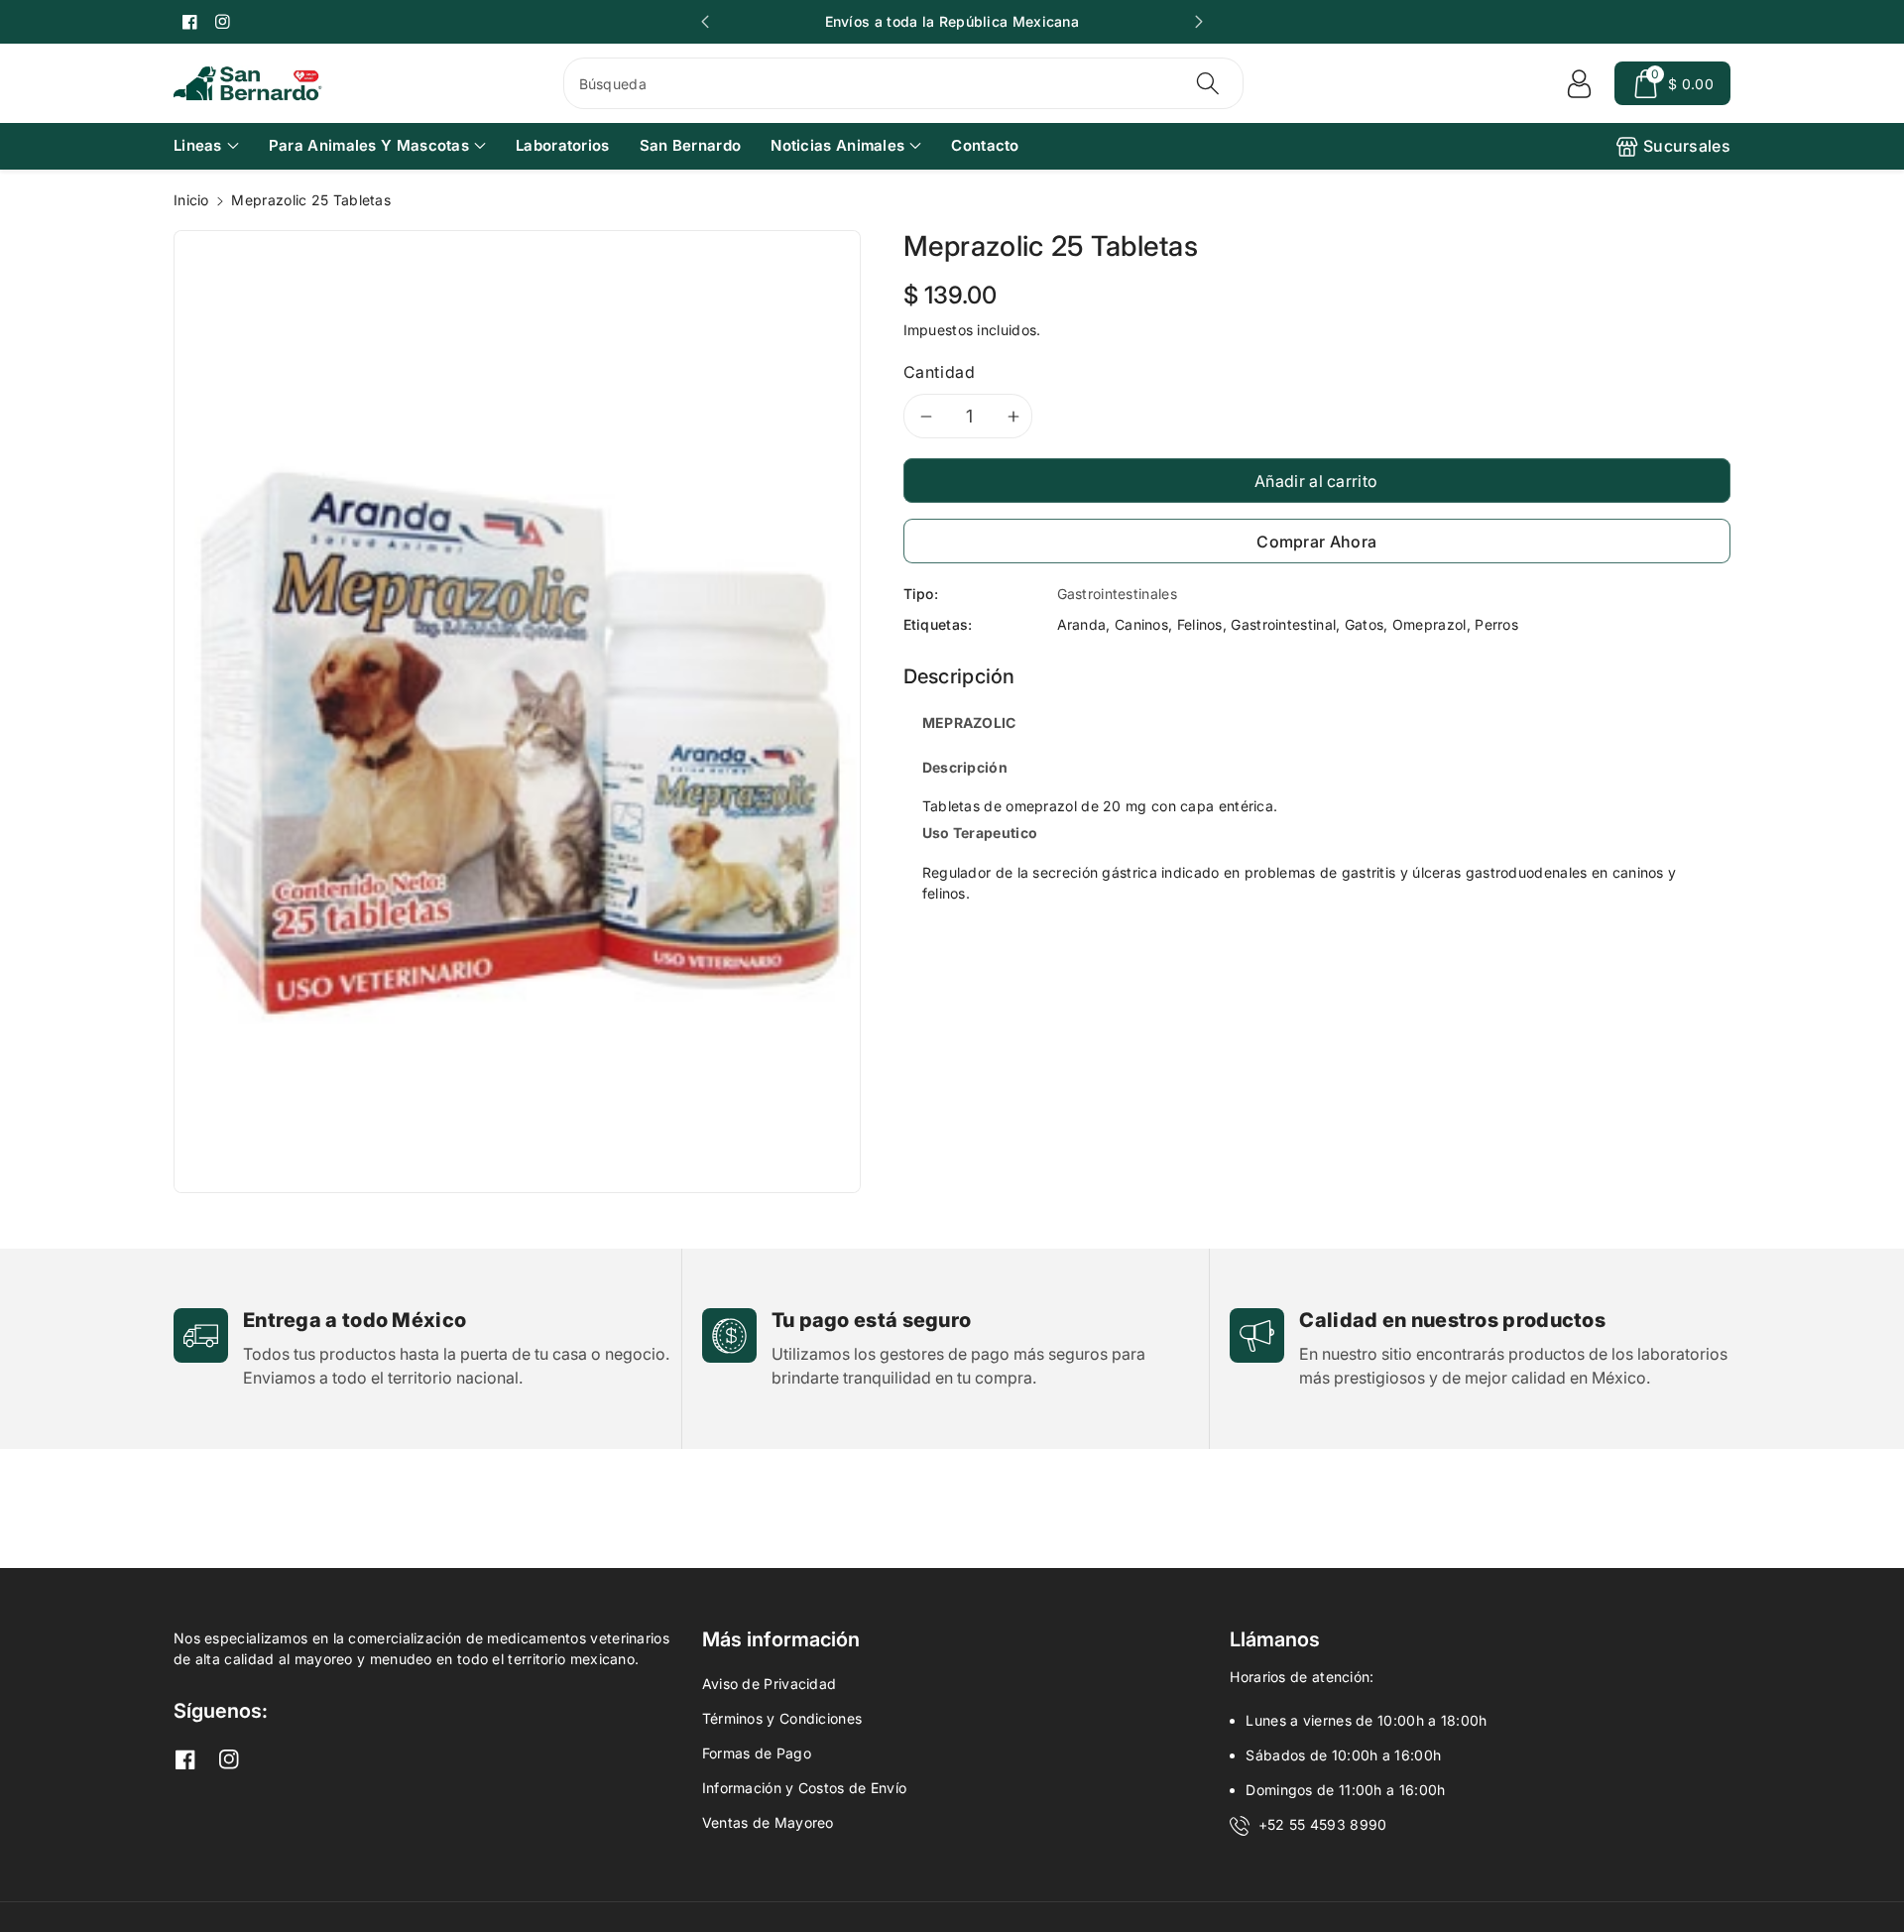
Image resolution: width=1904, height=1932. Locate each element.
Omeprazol (1429, 624)
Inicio (191, 200)
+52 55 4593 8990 (1323, 1824)
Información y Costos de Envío (805, 1788)
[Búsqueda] (1208, 83)
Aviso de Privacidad (770, 1684)
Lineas (198, 145)
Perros (1496, 624)
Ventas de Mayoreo (768, 1822)
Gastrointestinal (1283, 624)
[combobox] (904, 83)
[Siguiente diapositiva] (1199, 22)
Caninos (1141, 624)
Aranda (1082, 624)
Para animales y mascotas (369, 145)
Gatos (1365, 624)
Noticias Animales (837, 145)
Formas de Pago (757, 1753)
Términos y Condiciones (782, 1718)
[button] (1672, 83)
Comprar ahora (1316, 542)
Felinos (1200, 624)
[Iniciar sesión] (1579, 83)
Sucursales (1687, 146)
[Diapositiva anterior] (705, 22)
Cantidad (940, 372)
